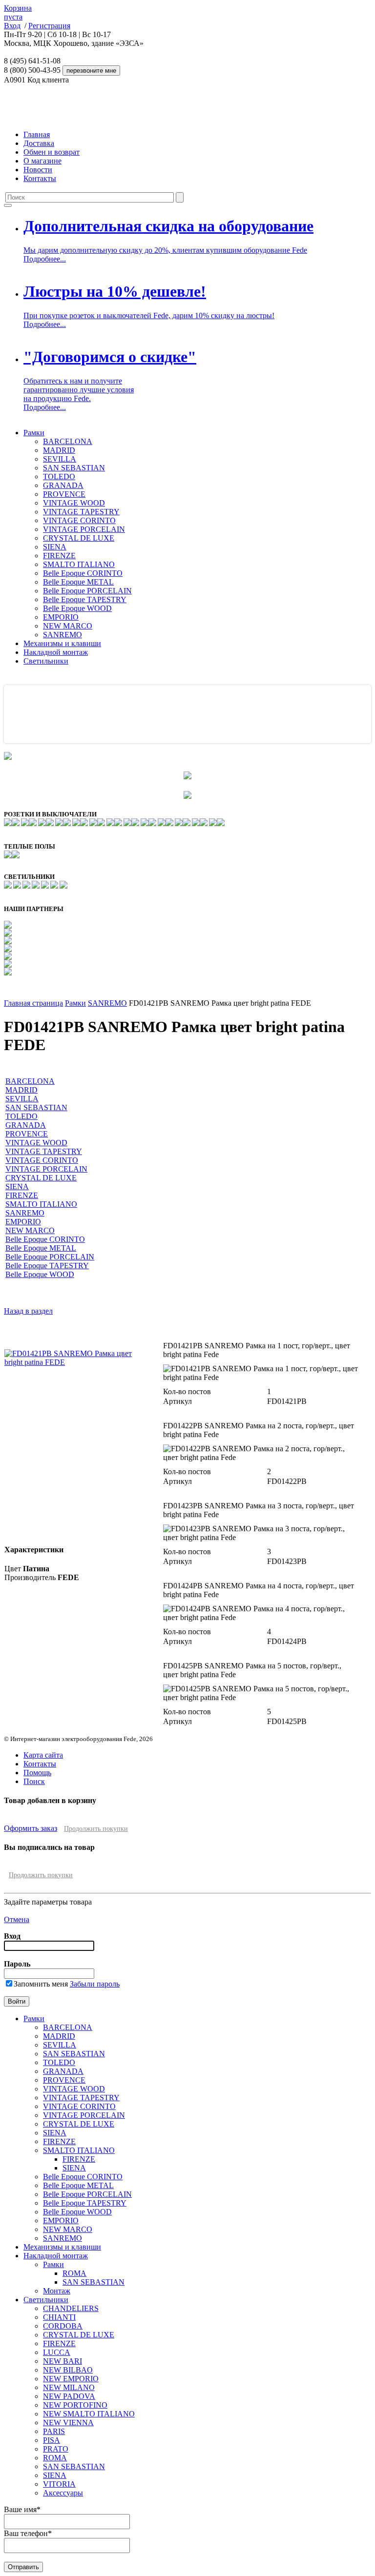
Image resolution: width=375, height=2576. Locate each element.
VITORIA (59, 2484)
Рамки (34, 433)
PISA (52, 2440)
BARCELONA (68, 441)
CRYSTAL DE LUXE (79, 538)
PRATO (56, 2449)
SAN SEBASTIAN (74, 468)
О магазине (42, 161)
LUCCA (57, 2352)
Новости (38, 170)
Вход (12, 26)
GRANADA (63, 485)
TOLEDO (59, 477)
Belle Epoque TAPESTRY (85, 599)
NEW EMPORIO (71, 2379)
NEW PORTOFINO (75, 2405)
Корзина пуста (18, 12)
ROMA (74, 2273)
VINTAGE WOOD (74, 503)
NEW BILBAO (68, 2370)
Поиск (34, 1781)
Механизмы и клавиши (62, 643)
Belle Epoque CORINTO (83, 573)
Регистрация (49, 26)
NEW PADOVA (69, 2396)
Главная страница (33, 1003)
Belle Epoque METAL (78, 582)
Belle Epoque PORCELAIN (87, 591)
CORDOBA (63, 2326)
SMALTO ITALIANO (79, 564)
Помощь (37, 1773)
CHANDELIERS (71, 2308)
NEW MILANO (69, 2387)
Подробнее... (45, 259)
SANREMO (62, 635)
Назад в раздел (28, 1311)
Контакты (40, 178)
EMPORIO (61, 617)
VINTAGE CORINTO (79, 520)
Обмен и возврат (52, 152)
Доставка (39, 143)
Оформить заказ (31, 1828)
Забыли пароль (95, 1984)
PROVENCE (64, 494)
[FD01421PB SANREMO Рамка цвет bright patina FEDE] (77, 1362)
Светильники (46, 661)
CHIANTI (59, 2317)
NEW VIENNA (68, 2423)
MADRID (59, 450)
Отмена (17, 1919)
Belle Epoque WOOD (77, 608)
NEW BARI (62, 2361)
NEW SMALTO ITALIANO (89, 2414)
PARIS (54, 2431)
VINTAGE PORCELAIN (84, 529)
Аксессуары (63, 2493)
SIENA (55, 547)
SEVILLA (60, 459)
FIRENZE (59, 556)
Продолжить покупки (96, 1829)
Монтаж (57, 2291)
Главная (37, 134)
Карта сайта (43, 1755)
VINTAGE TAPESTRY (81, 512)
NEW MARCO (68, 626)
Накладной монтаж (56, 652)
